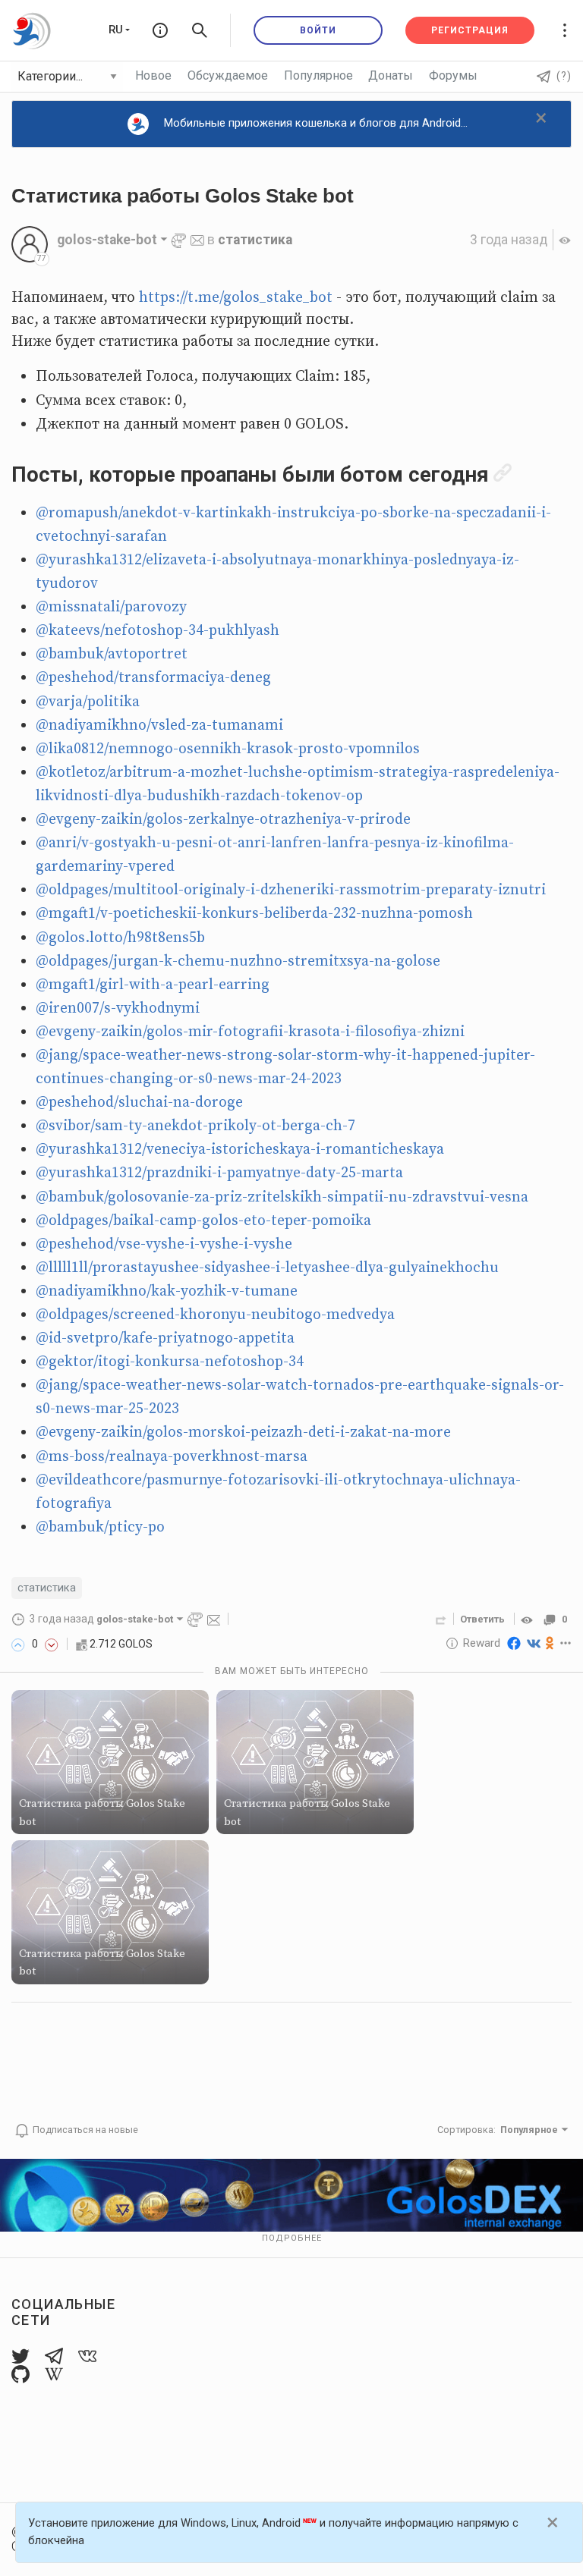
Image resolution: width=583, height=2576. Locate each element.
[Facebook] (514, 1643)
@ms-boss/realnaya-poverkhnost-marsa (172, 1457)
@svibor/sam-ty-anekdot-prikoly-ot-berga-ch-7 (195, 1126)
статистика (255, 240)
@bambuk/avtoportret (112, 654)
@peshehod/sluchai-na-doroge (139, 1103)
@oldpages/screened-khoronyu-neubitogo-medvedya (215, 1315)
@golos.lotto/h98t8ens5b (120, 938)
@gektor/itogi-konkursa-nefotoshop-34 (170, 1362)
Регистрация (470, 30)
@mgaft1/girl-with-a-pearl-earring (153, 985)
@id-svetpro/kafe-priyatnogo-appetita (165, 1338)
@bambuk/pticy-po (100, 1527)
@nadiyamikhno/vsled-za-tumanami (159, 726)
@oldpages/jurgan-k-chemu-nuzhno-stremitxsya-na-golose (238, 961)
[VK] (534, 1643)
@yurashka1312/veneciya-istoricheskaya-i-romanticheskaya (240, 1150)
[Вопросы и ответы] (160, 30)
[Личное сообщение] (197, 240)
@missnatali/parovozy (111, 607)
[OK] (550, 1643)
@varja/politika (88, 702)
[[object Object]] (529, 1619)
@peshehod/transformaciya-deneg (153, 678)
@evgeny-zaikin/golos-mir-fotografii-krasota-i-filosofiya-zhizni (250, 1032)
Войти (318, 30)
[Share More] (566, 1643)
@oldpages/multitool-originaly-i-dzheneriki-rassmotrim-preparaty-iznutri (291, 890)
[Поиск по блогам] (200, 30)
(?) (564, 76)
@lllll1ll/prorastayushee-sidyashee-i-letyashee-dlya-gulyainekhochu (267, 1268)
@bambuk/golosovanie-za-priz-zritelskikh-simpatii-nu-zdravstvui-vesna (282, 1197)
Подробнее (292, 2238)
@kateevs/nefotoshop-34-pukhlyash (158, 631)
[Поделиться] (441, 1619)
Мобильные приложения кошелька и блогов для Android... (316, 123)
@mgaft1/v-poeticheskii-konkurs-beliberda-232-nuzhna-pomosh (254, 914)
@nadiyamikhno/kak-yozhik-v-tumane (167, 1291)
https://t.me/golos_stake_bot (236, 298)
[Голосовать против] (52, 1644)
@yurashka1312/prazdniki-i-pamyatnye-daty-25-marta (219, 1173)
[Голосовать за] (18, 1644)
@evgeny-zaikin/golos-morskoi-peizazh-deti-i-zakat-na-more (243, 1433)
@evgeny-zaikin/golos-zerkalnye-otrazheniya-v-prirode (223, 820)
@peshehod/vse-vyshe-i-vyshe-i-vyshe (164, 1244)
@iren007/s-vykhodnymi (118, 1008)
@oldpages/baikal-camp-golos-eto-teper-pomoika (203, 1221)
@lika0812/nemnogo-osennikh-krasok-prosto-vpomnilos (228, 749)
